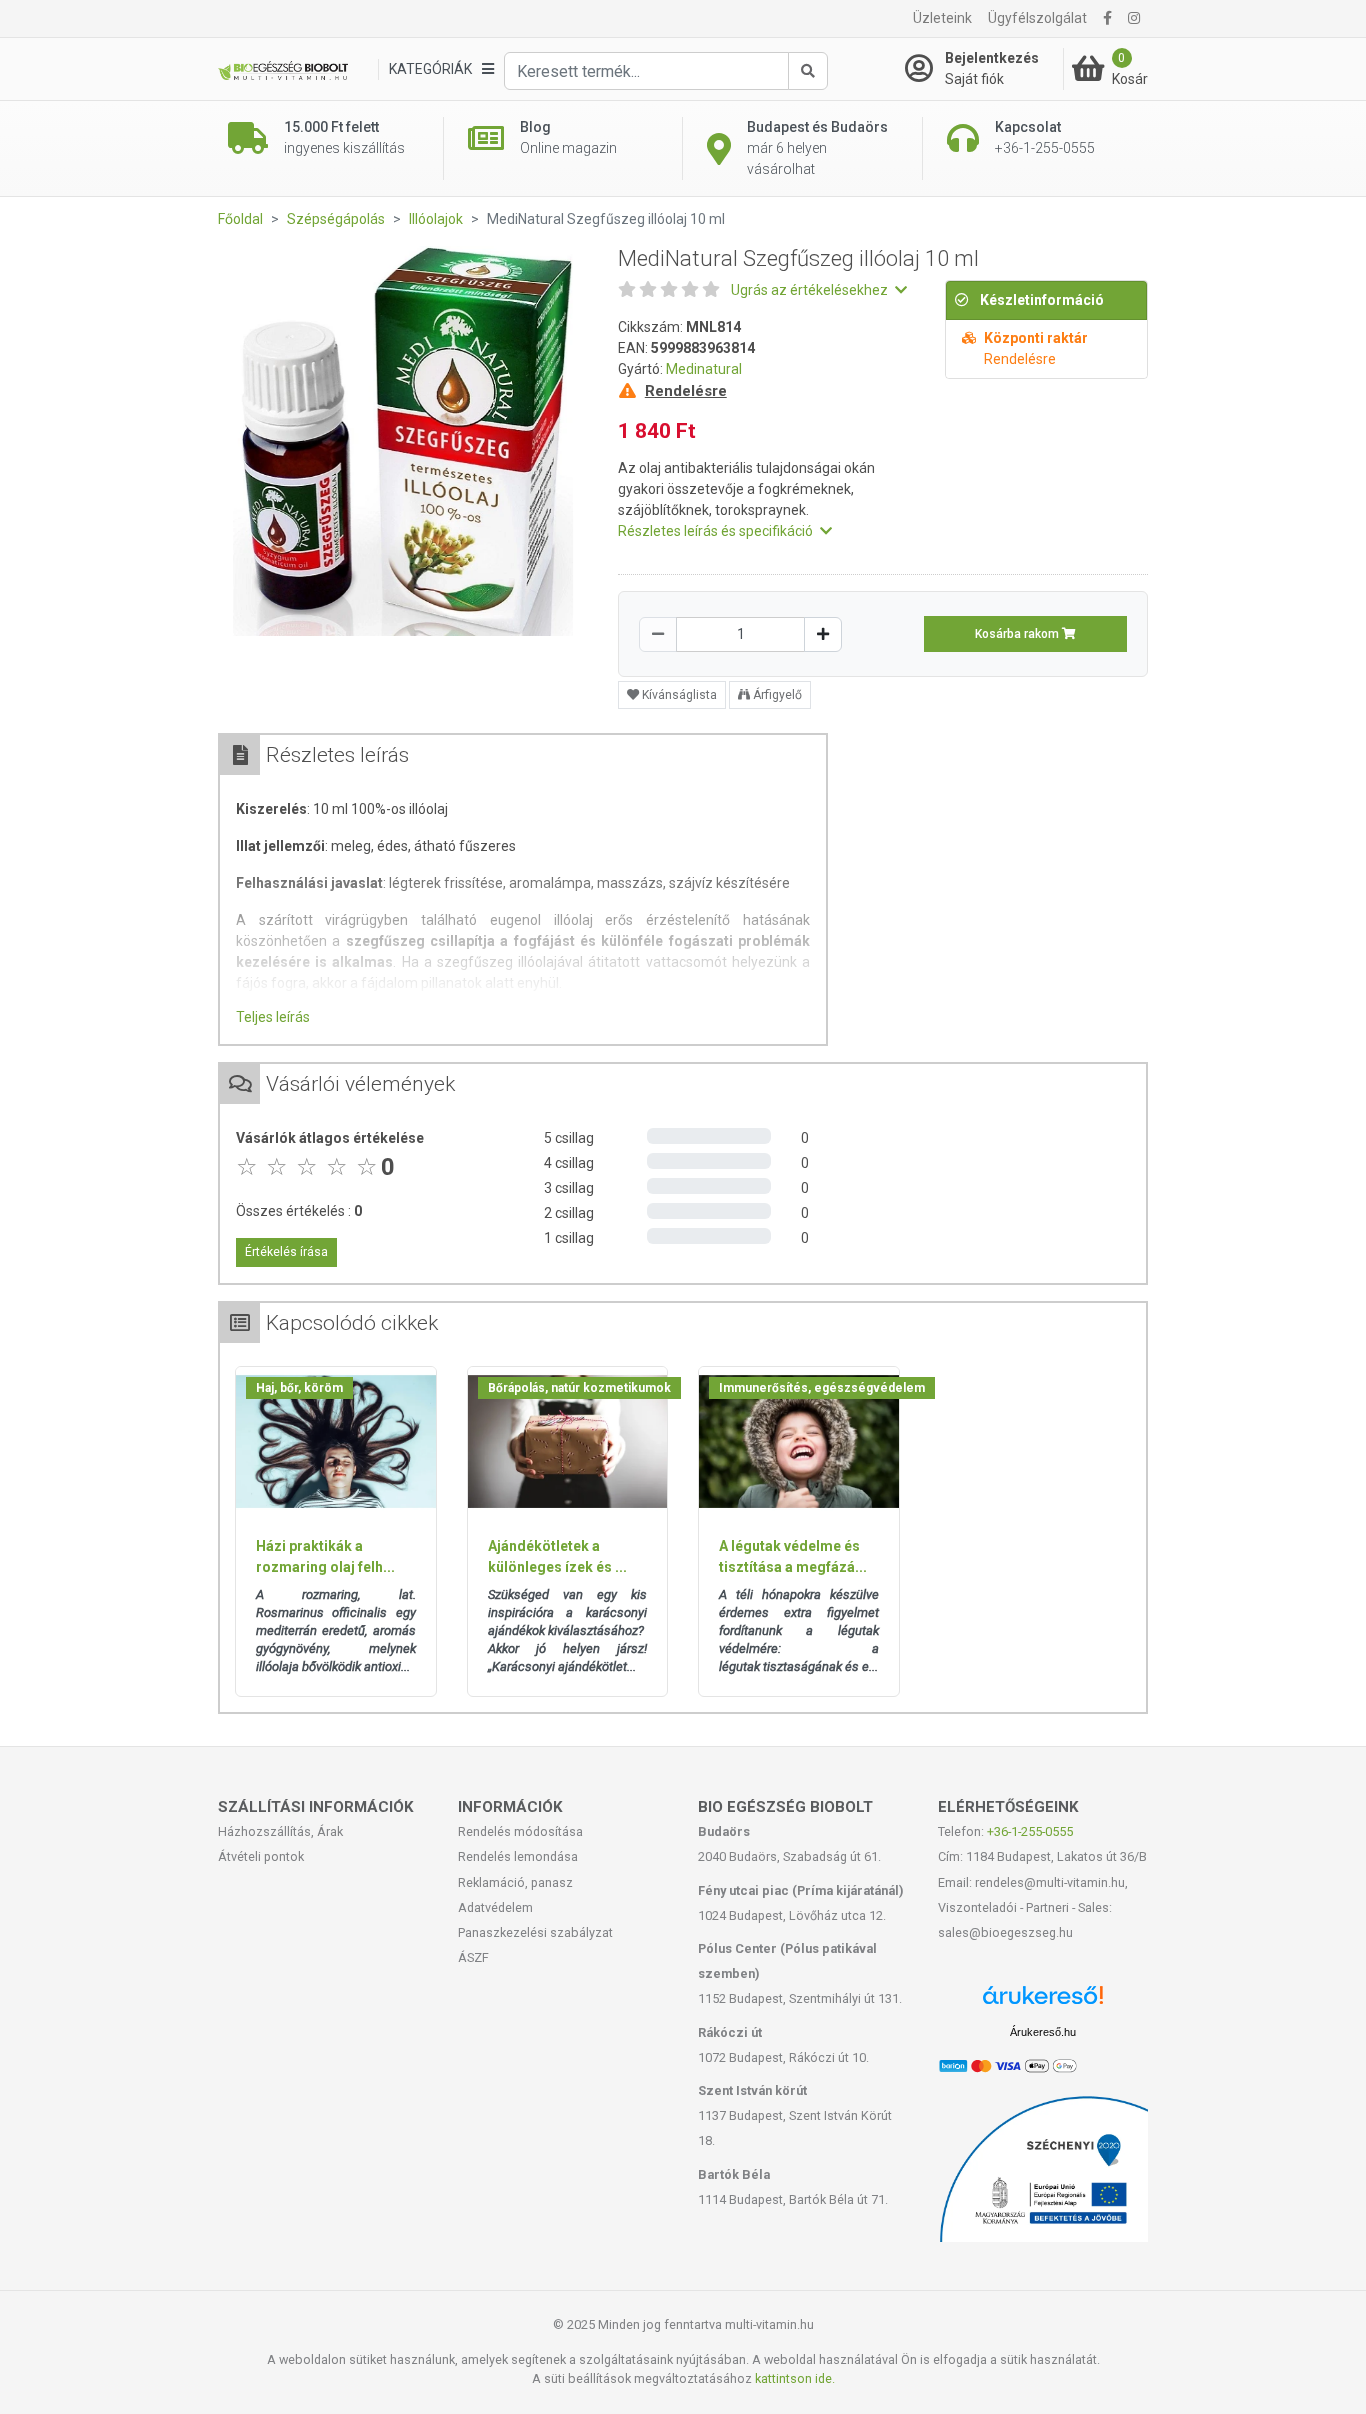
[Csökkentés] (658, 634)
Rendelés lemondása (518, 1856)
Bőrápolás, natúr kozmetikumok (579, 1388)
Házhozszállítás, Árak (280, 1831)
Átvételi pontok (261, 1856)
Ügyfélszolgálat (1037, 18)
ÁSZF (473, 1957)
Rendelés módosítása (520, 1831)
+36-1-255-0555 (1030, 1831)
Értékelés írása (286, 1252)
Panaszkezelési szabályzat (535, 1932)
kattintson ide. (795, 2378)
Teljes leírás (273, 1017)
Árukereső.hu (1043, 2032)
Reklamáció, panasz (515, 1882)
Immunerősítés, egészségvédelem (822, 1388)
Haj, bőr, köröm (299, 1388)
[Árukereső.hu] (1043, 2002)
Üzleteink (942, 18)
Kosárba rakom (1018, 634)
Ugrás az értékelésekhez (811, 290)
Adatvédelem (495, 1907)
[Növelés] (823, 634)
